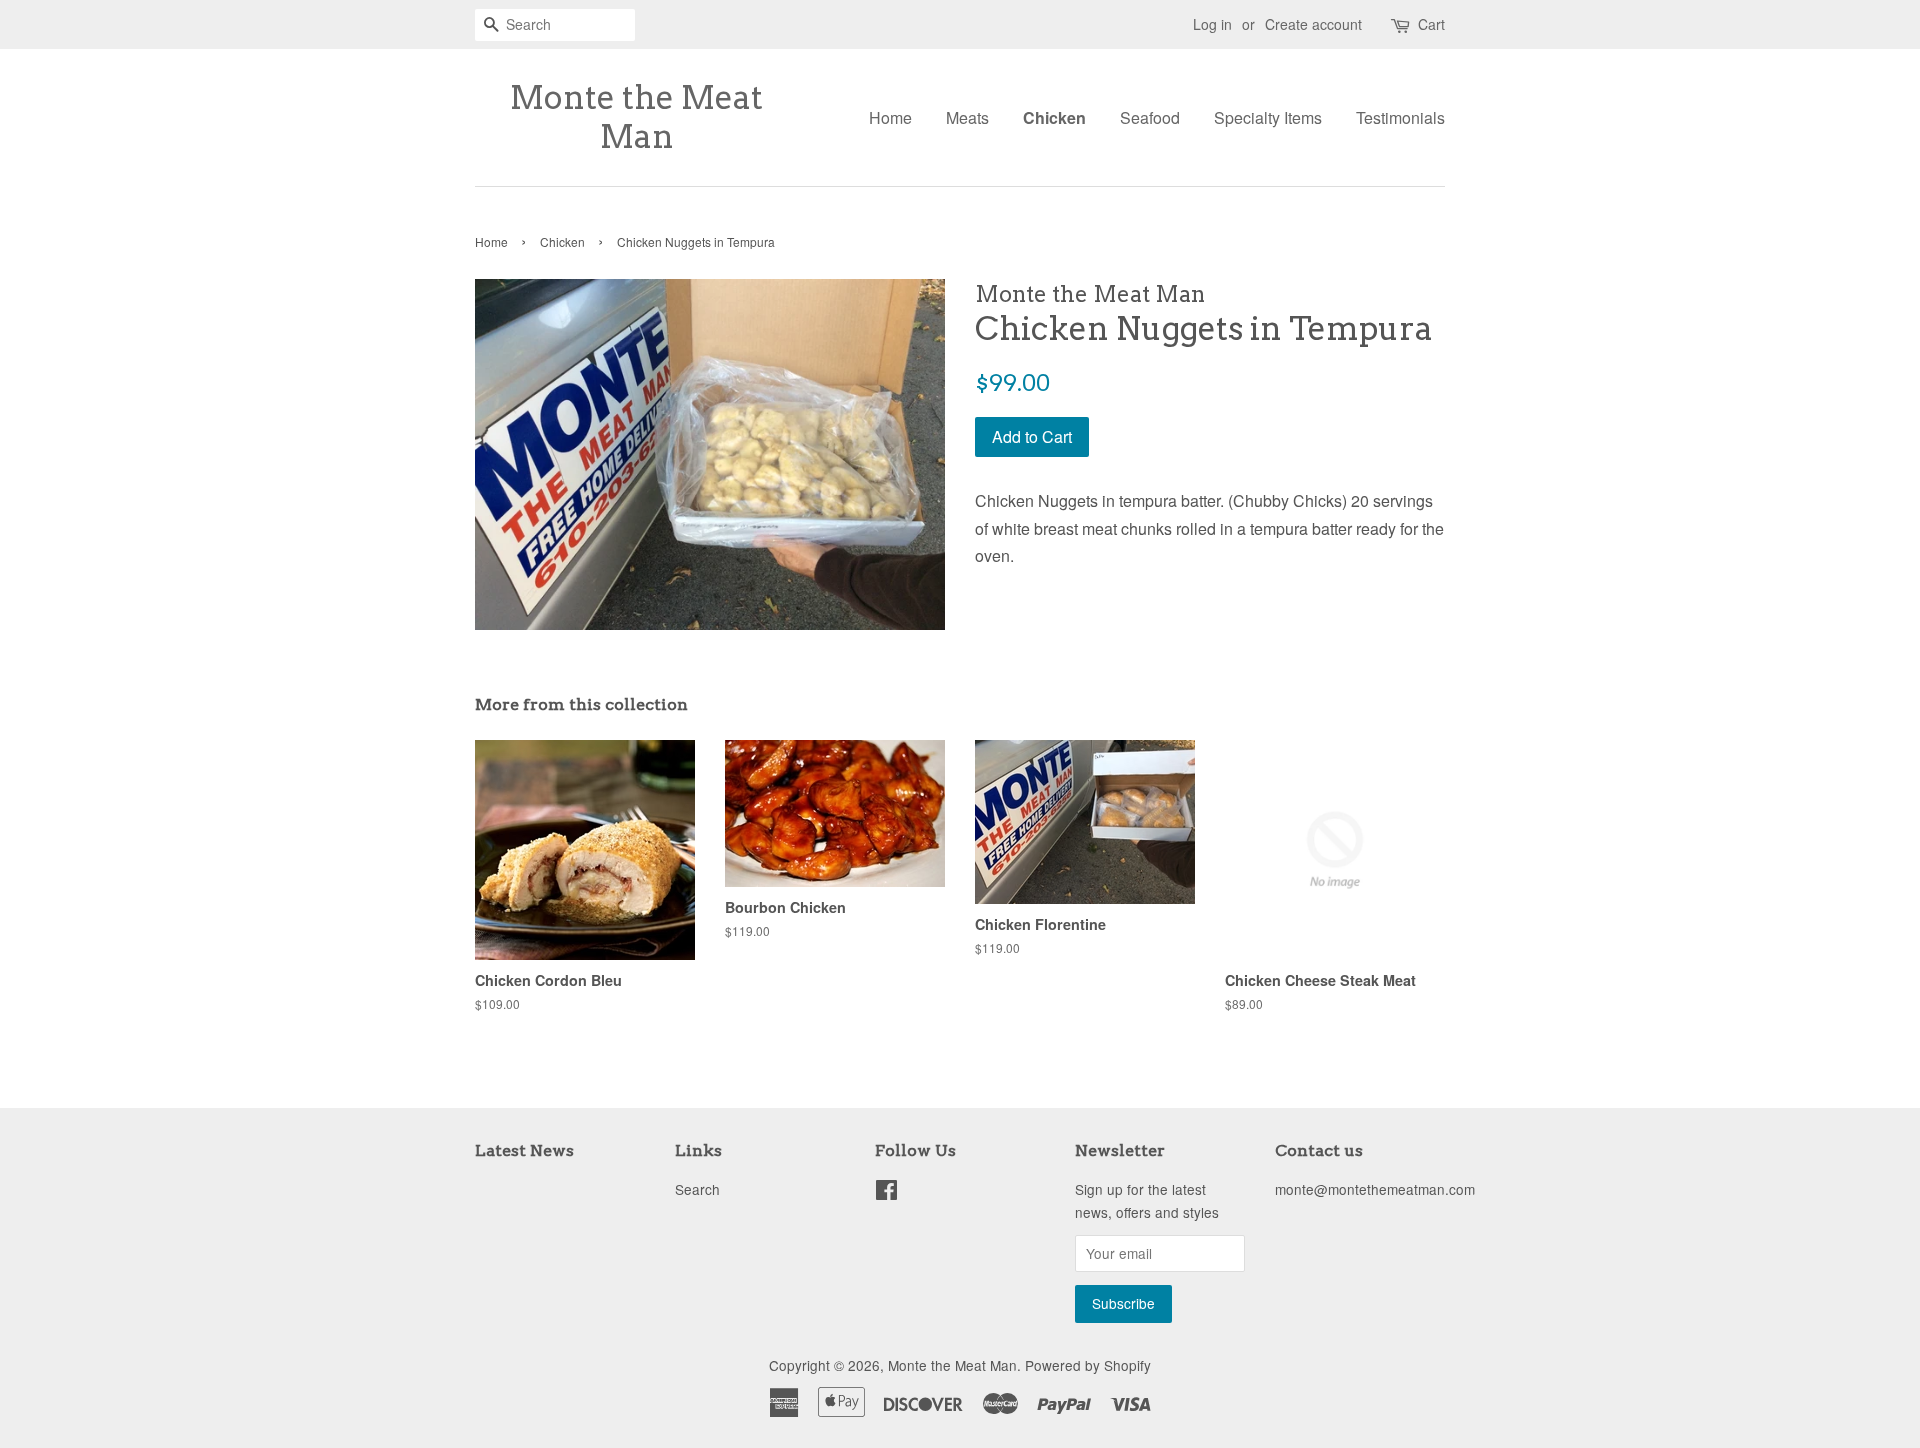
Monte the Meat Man (636, 117)
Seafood (1150, 117)
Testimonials (1400, 117)
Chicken (1054, 117)
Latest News (524, 1150)
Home (890, 117)
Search (697, 1189)
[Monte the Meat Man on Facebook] (886, 1193)
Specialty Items (1268, 117)
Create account (1313, 24)
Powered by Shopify (1088, 1365)
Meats (967, 117)
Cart (1431, 24)
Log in (1212, 24)
